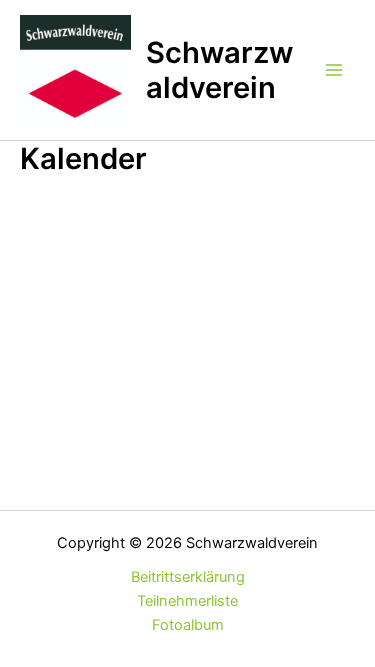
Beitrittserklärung (188, 577)
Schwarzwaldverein (219, 70)
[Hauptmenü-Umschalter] (334, 70)
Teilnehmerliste (187, 601)
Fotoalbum (188, 625)
